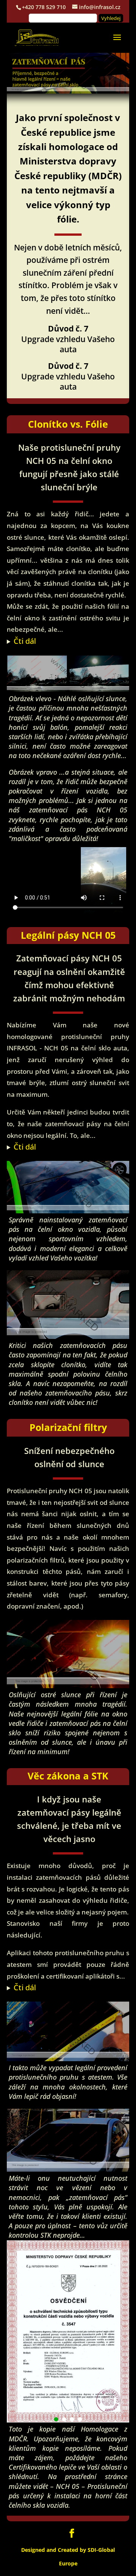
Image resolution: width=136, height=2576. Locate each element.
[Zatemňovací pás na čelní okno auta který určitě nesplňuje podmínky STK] (68, 2169)
